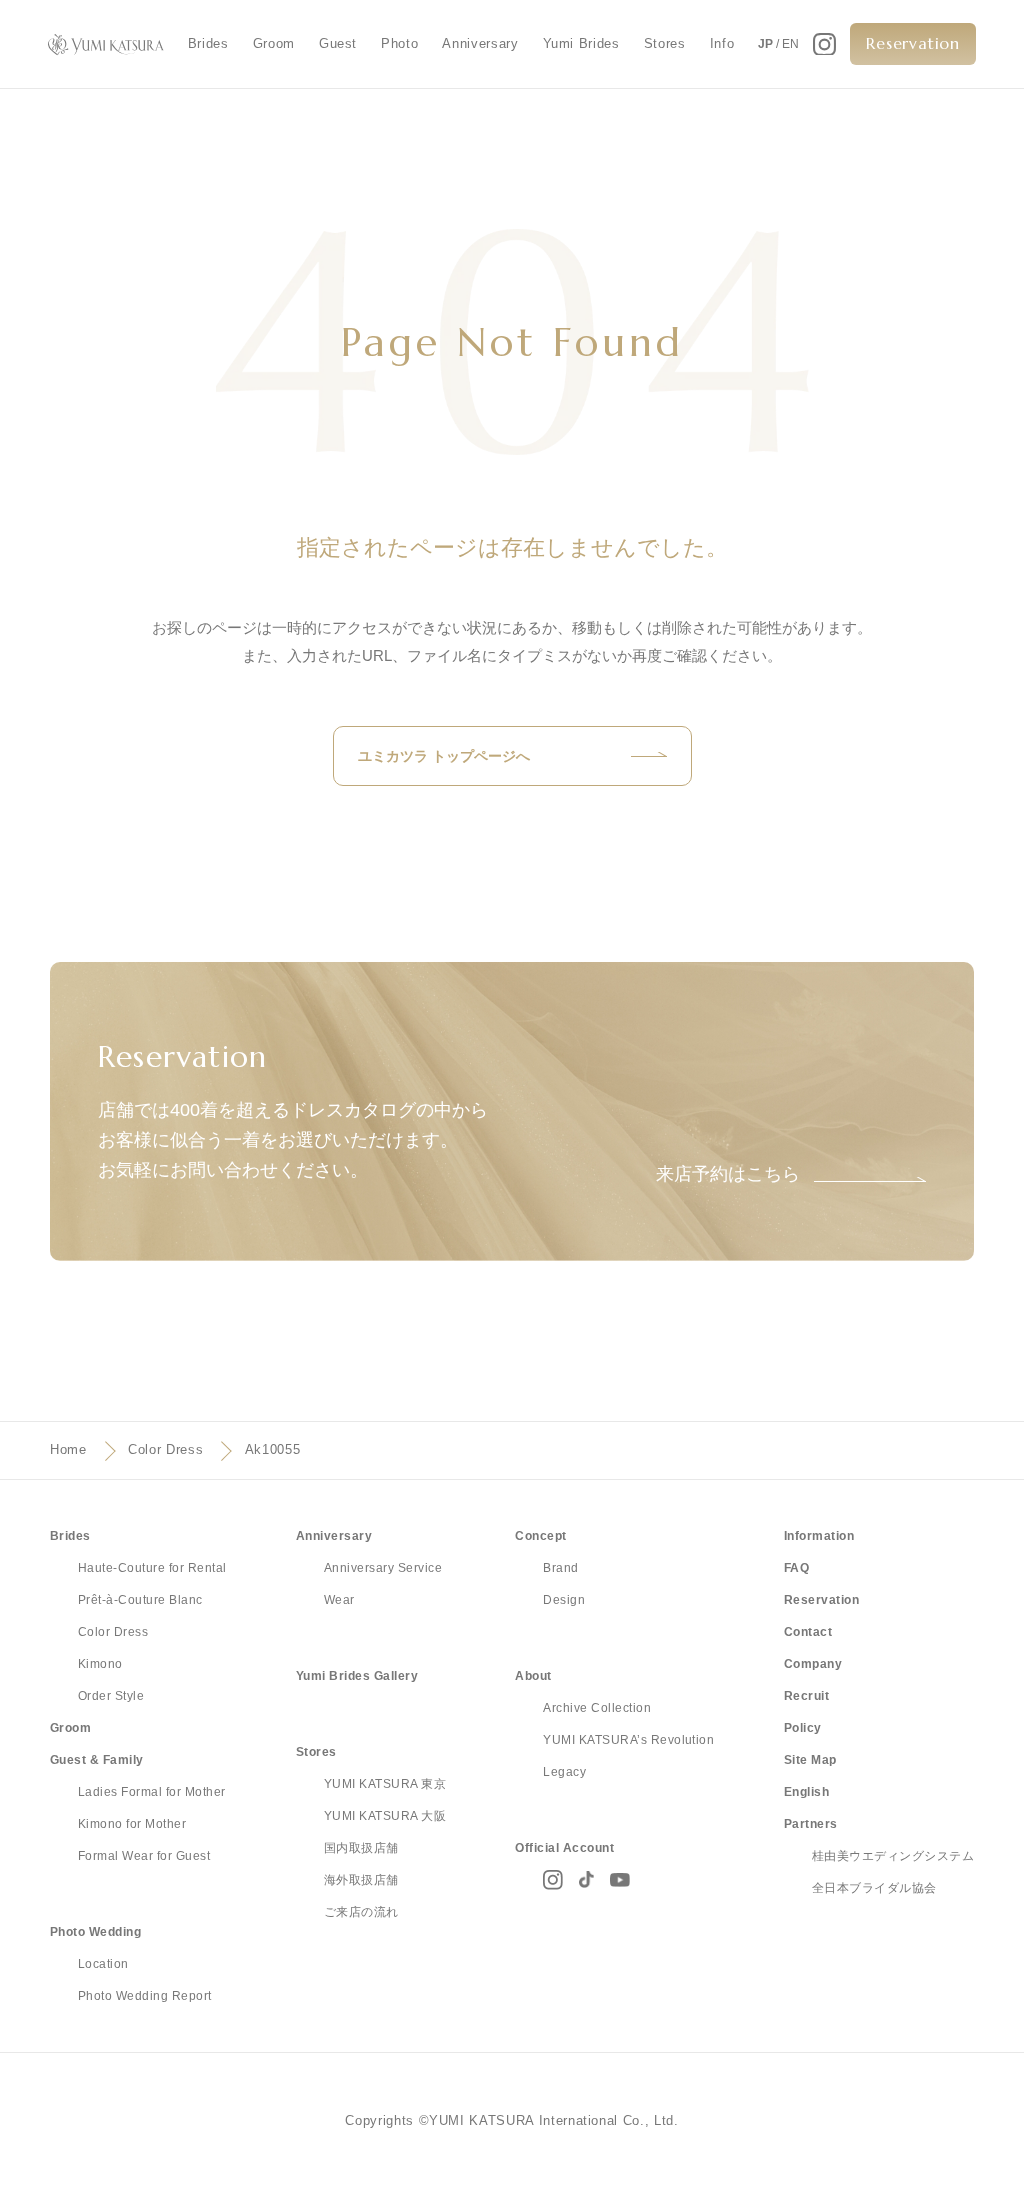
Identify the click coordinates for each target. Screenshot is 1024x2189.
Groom (274, 43)
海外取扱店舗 (361, 1880)
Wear (339, 1600)
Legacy (564, 1772)
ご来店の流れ (361, 1912)
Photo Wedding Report (145, 1996)
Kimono (100, 1664)
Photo (399, 43)
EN (790, 44)
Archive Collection (597, 1708)
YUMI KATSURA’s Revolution (628, 1740)
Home (68, 1449)
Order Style (111, 1696)
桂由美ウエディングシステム (893, 1856)
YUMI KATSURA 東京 (385, 1784)
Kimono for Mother (132, 1824)
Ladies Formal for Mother (152, 1792)
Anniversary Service (383, 1568)
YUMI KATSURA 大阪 (385, 1816)
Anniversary (480, 43)
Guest (338, 43)
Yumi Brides (581, 43)
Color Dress (165, 1449)
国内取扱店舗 (361, 1848)
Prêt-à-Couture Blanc (140, 1600)
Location (103, 1964)
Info (722, 43)
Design (564, 1600)
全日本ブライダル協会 (874, 1888)
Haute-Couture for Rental (152, 1568)
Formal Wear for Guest (144, 1856)
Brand (560, 1568)
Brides (208, 43)
